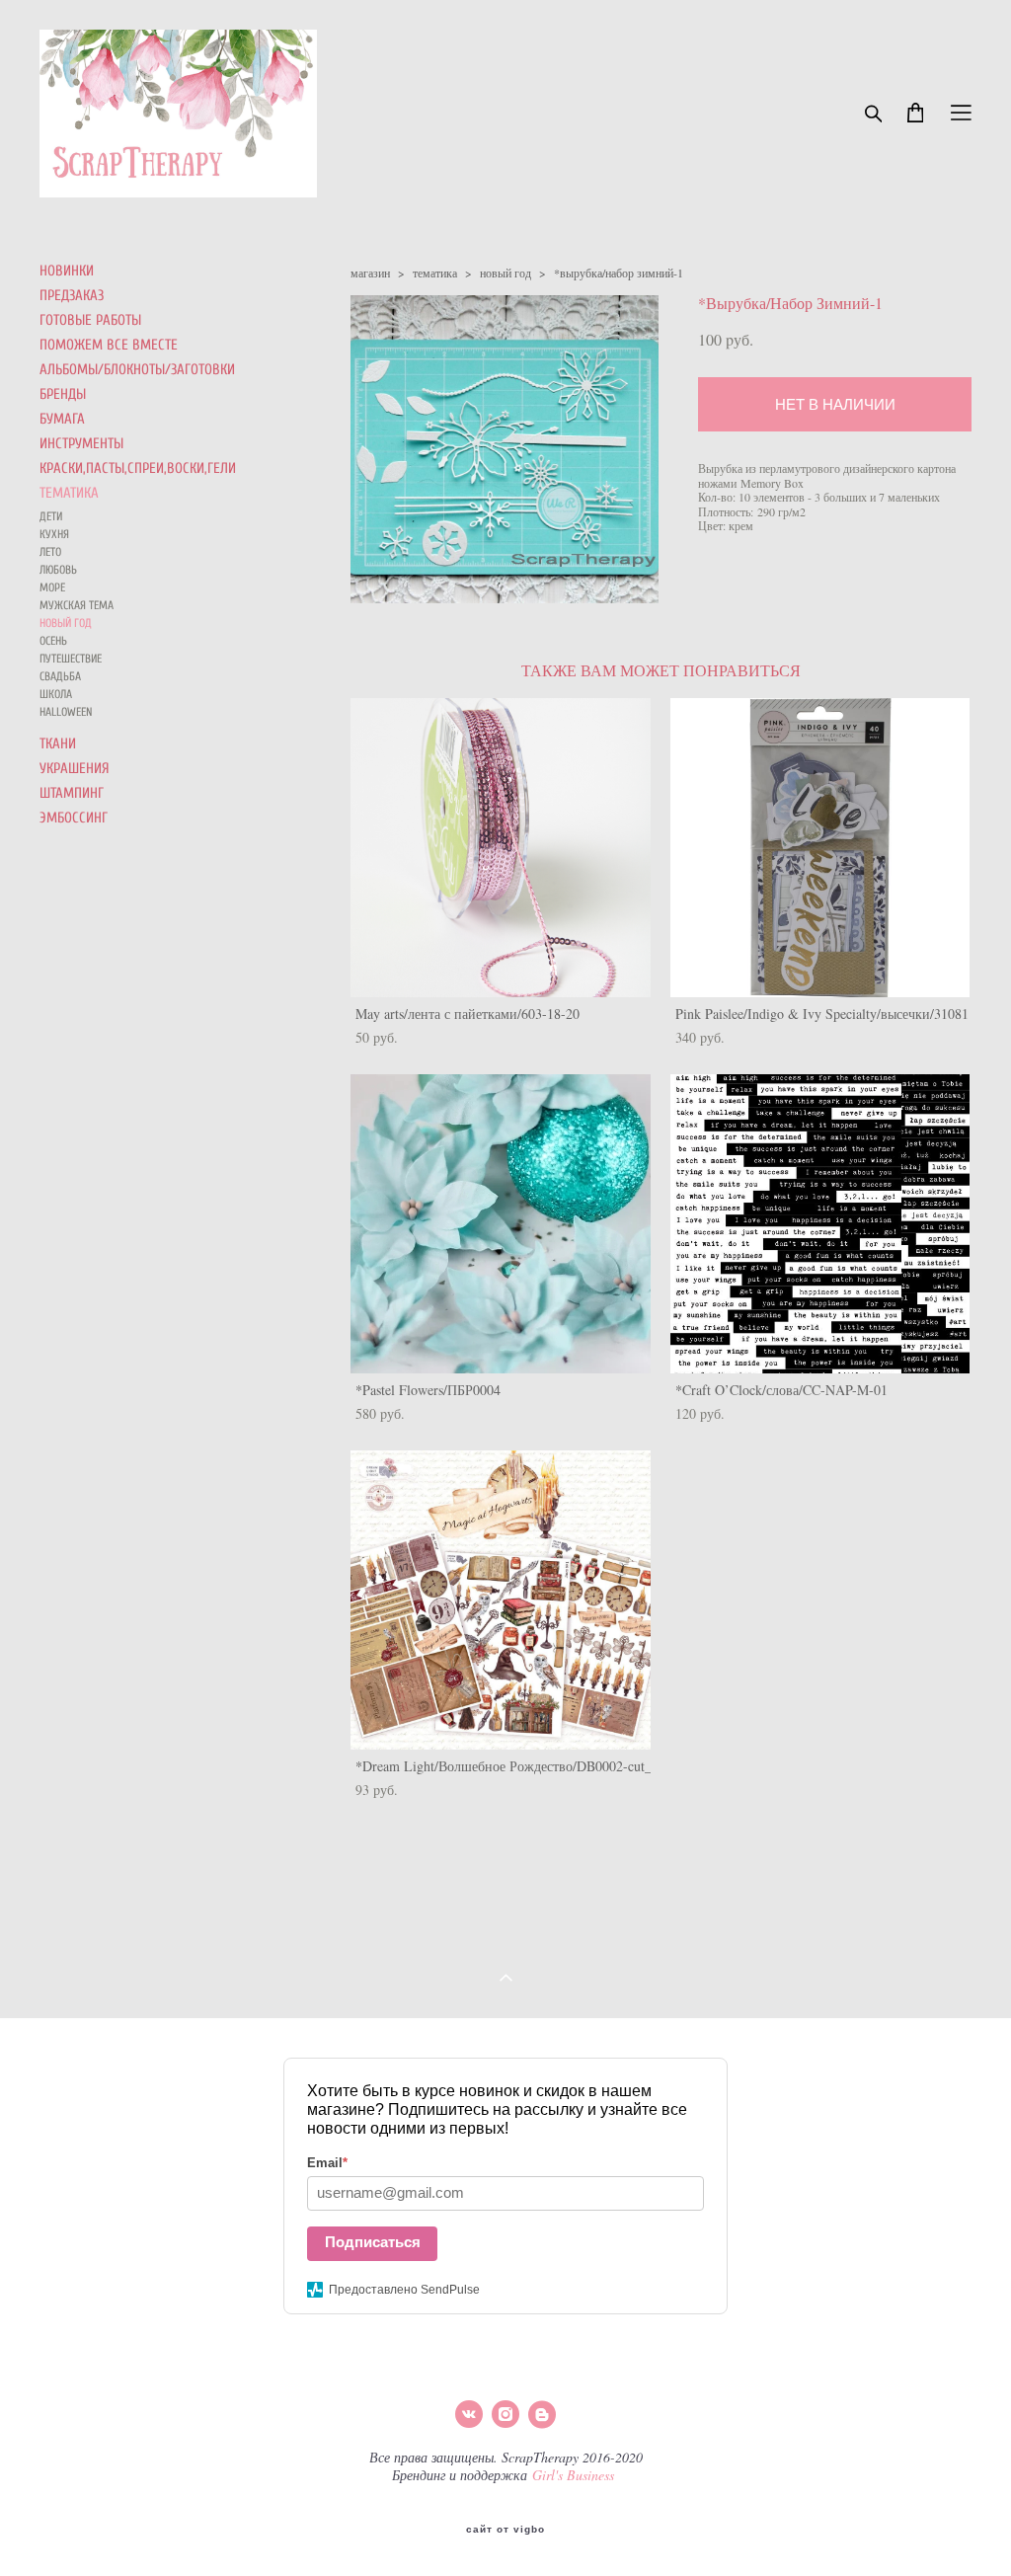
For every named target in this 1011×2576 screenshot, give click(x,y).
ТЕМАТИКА (69, 493)
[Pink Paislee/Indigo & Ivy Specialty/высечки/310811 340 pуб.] (820, 848)
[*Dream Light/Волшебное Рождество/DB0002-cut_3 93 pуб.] (501, 1600)
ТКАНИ (58, 744)
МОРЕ (52, 587)
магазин (370, 273)
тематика (435, 273)
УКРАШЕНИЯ (75, 769)
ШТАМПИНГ (72, 793)
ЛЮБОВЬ (58, 570)
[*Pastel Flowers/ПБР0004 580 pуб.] (501, 1224)
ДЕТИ (51, 516)
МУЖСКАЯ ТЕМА (77, 605)
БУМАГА (62, 419)
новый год (505, 273)
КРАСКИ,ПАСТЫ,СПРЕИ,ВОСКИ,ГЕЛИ (138, 468)
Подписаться (373, 2242)
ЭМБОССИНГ (74, 818)
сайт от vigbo (505, 2530)
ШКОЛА (56, 694)
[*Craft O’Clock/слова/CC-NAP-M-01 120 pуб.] (820, 1224)
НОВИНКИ (67, 271)
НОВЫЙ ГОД (66, 623)
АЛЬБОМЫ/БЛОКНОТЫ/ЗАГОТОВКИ (137, 370)
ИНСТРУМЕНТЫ (81, 444)
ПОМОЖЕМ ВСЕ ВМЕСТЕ (109, 345)
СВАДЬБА (60, 676)
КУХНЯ (54, 534)
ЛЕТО (50, 552)
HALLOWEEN (66, 712)
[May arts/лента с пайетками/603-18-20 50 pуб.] (501, 848)
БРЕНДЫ (63, 394)
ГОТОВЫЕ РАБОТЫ (90, 320)
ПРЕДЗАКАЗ (72, 296)
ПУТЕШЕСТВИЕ (71, 659)
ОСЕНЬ (53, 641)
